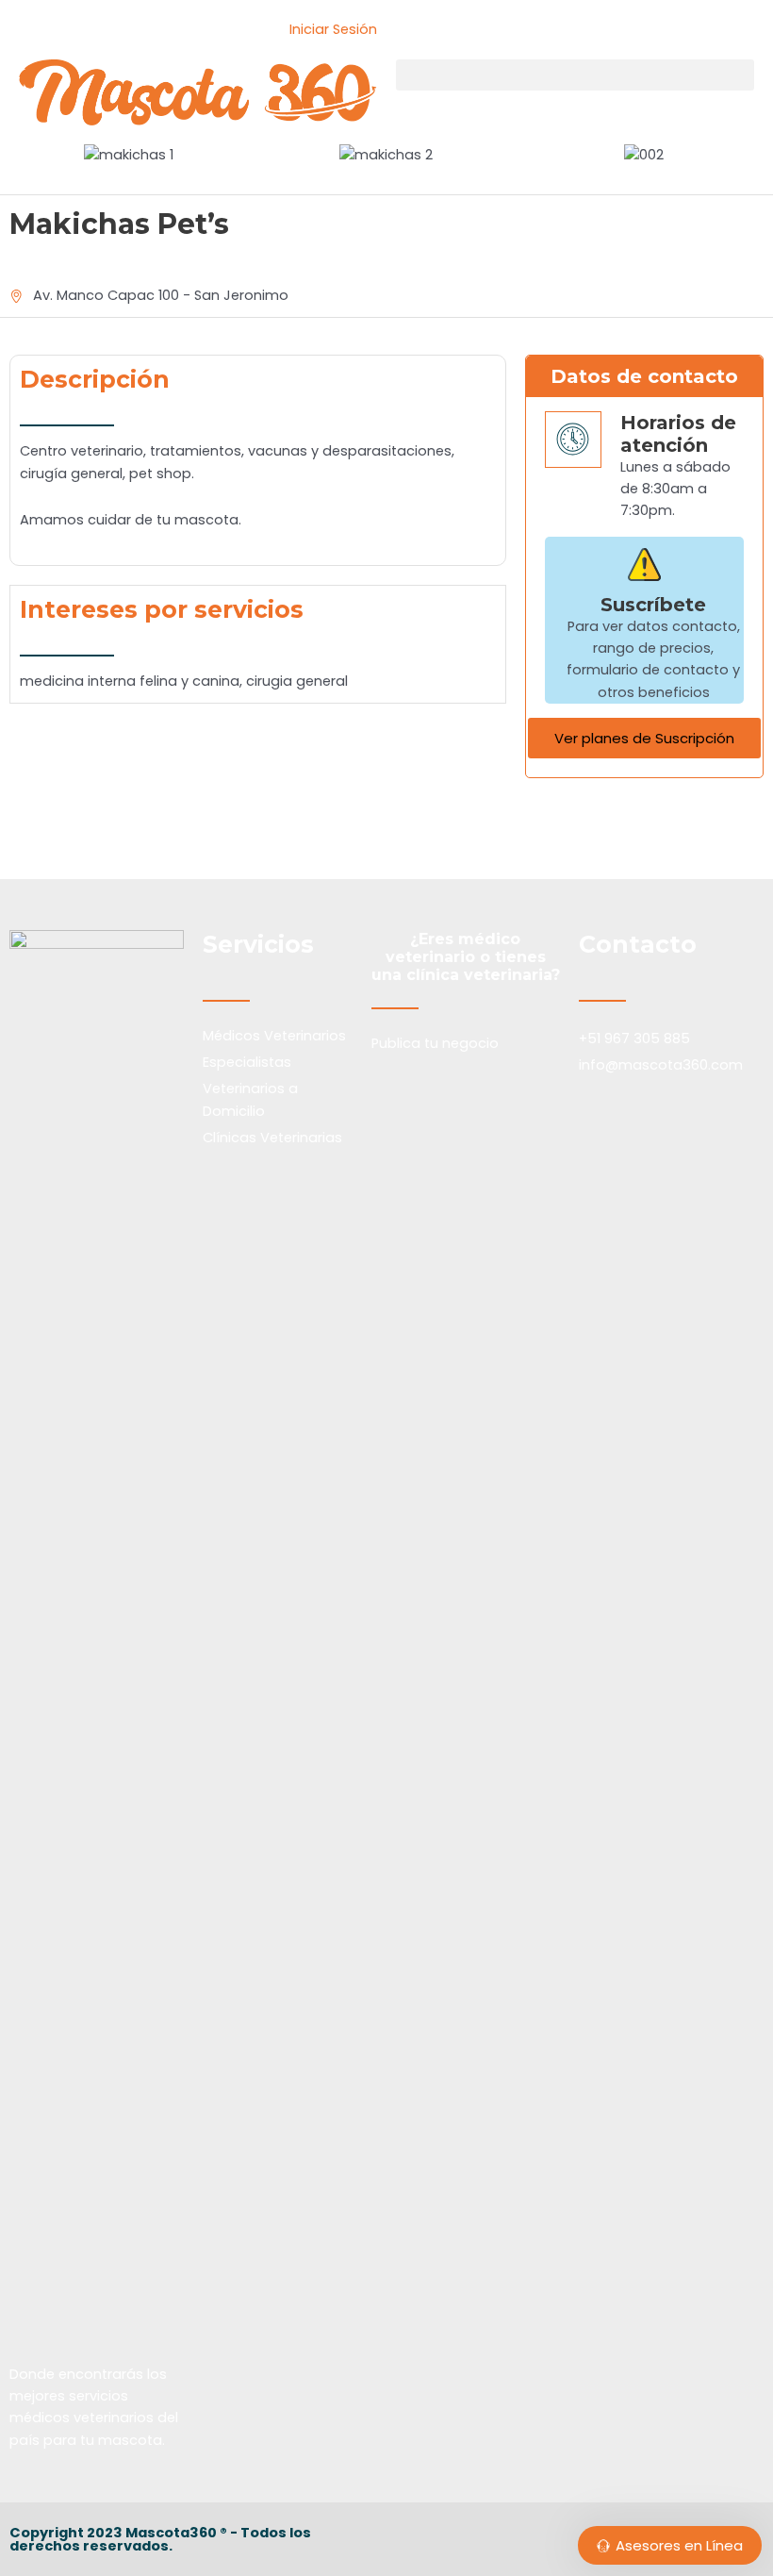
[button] (575, 75)
